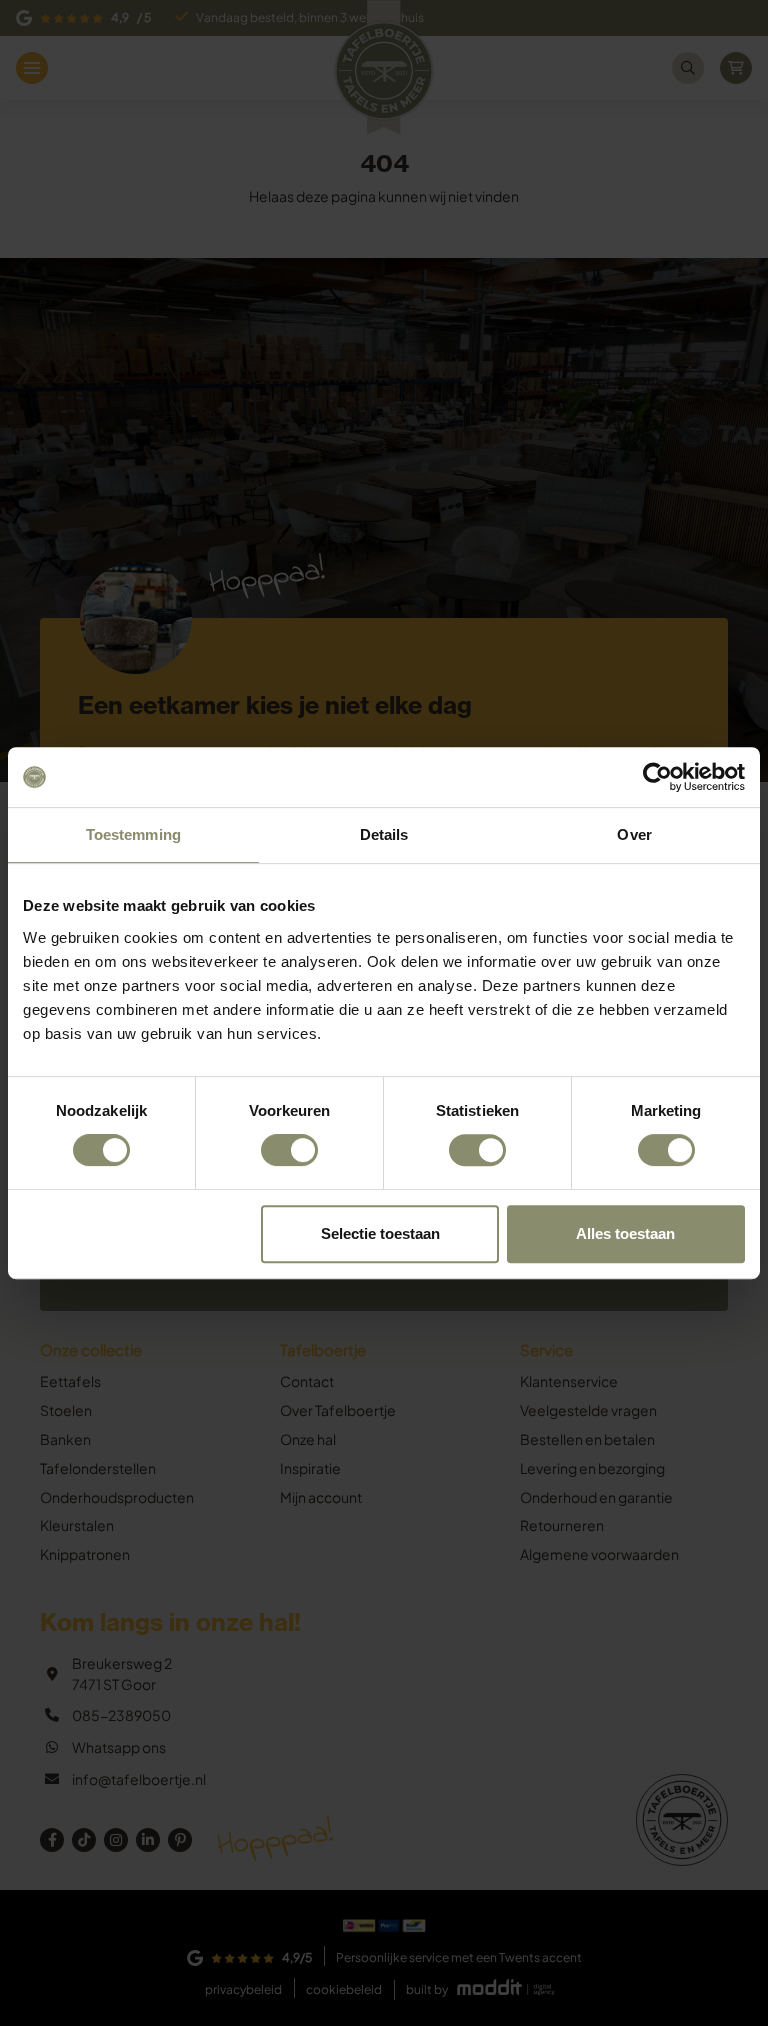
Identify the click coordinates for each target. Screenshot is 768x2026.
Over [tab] (634, 834)
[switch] (289, 1150)
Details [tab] (384, 834)
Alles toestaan (625, 1233)
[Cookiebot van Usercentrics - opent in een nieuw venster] (657, 777)
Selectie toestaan (380, 1233)
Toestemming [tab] (133, 834)
